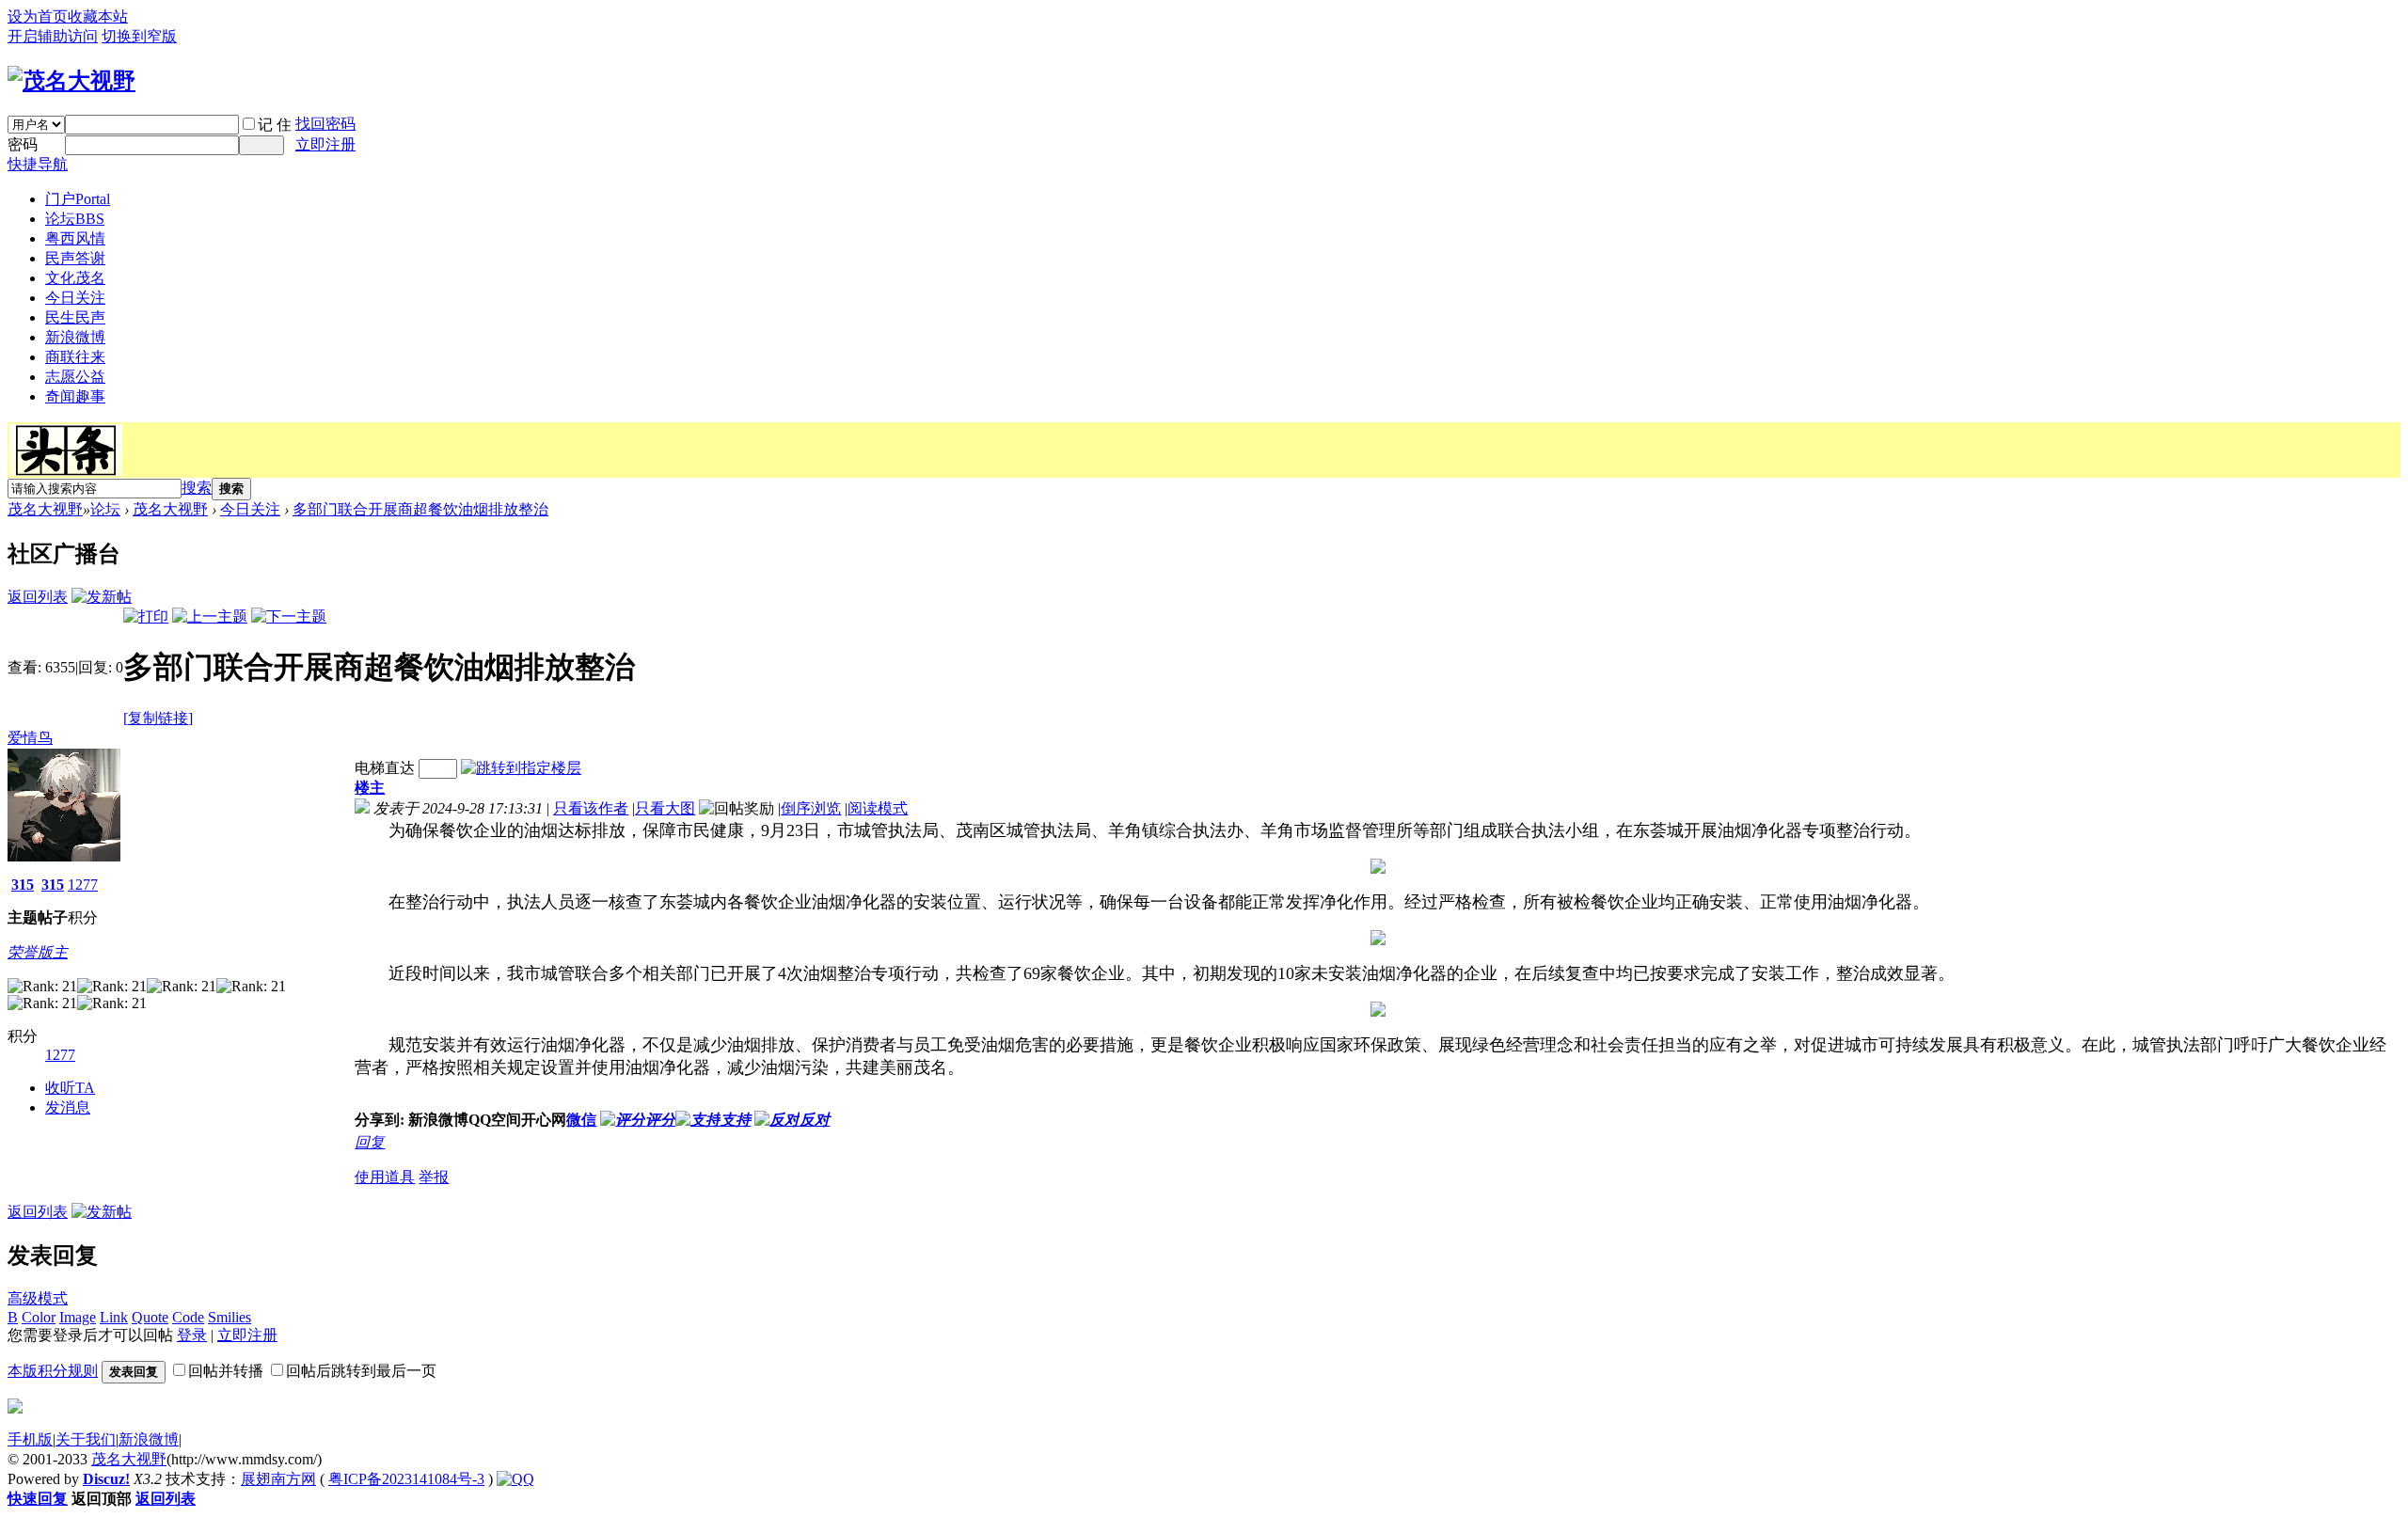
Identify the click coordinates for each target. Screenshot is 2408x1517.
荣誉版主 (38, 952)
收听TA (70, 1088)
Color (39, 1317)
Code (188, 1317)
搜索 (197, 488)
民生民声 (75, 317)
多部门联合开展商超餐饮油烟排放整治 (420, 509)
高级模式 (38, 1298)
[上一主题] (210, 616)
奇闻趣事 (75, 396)
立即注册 (325, 144)
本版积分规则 (53, 1371)
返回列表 (38, 597)
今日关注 (75, 298)
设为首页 (38, 16)
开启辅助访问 (53, 36)
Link (114, 1317)
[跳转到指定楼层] (521, 768)
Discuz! (106, 1479)
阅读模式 (878, 808)
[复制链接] (158, 718)
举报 (434, 1177)
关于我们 (86, 1439)
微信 (581, 1120)
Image (78, 1317)
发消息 (68, 1107)
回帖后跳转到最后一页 (361, 1371)
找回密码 (325, 124)
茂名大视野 (45, 509)
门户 (78, 199)
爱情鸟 (30, 738)
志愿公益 (75, 377)
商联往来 (75, 357)
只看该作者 (591, 808)
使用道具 (385, 1177)
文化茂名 (75, 278)
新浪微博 (75, 337)
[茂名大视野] (71, 81)
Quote (150, 1317)
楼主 (370, 788)
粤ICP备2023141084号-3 (406, 1479)
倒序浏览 (811, 808)
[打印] (146, 616)
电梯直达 (385, 768)
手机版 (30, 1439)
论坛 (75, 219)
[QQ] (515, 1479)
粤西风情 (75, 238)
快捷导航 (38, 164)
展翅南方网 (278, 1479)
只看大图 (665, 808)
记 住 (275, 125)
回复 (370, 1142)
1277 (83, 885)
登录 (192, 1335)
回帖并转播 (226, 1371)
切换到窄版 (139, 36)
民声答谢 (75, 258)
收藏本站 (98, 16)
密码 (23, 144)
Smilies (230, 1317)
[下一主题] (289, 616)
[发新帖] (102, 597)
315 (23, 885)
